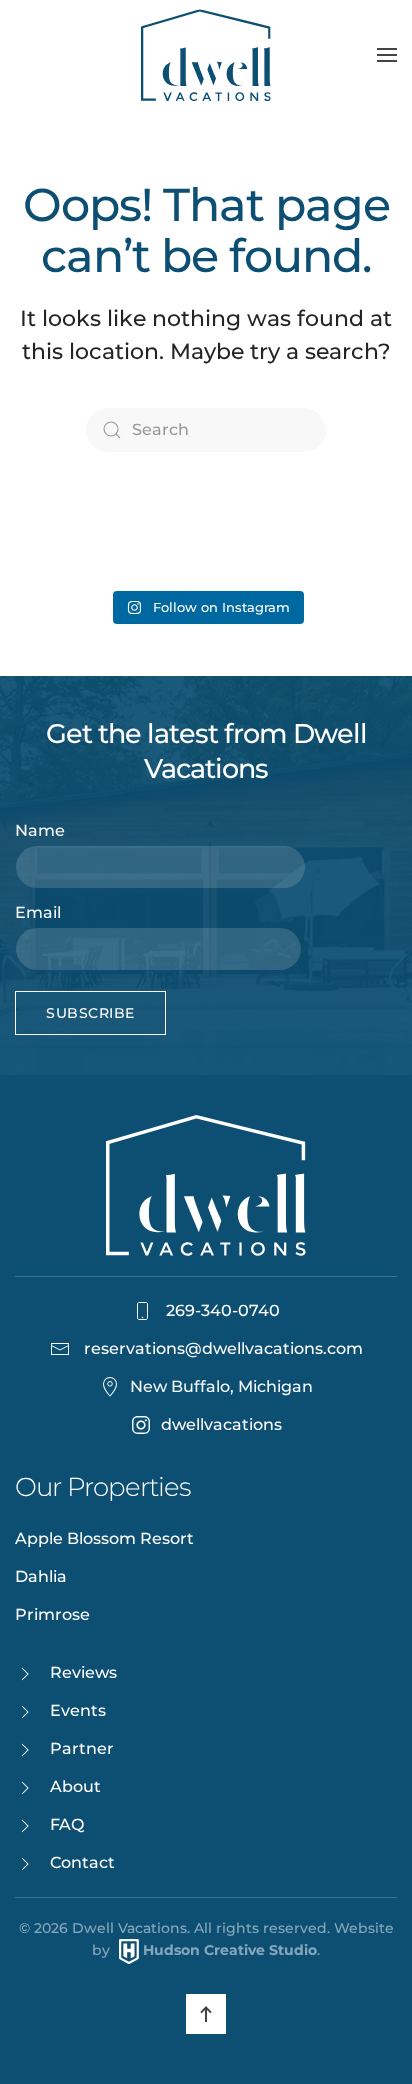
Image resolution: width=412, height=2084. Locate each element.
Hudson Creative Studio (230, 1950)
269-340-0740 (221, 1310)
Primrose (52, 1614)
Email (38, 912)
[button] (387, 55)
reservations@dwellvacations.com (223, 1348)
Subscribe (90, 1013)
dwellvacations (221, 1424)
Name (40, 830)
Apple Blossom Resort (104, 1538)
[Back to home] (206, 55)
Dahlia (41, 1576)
